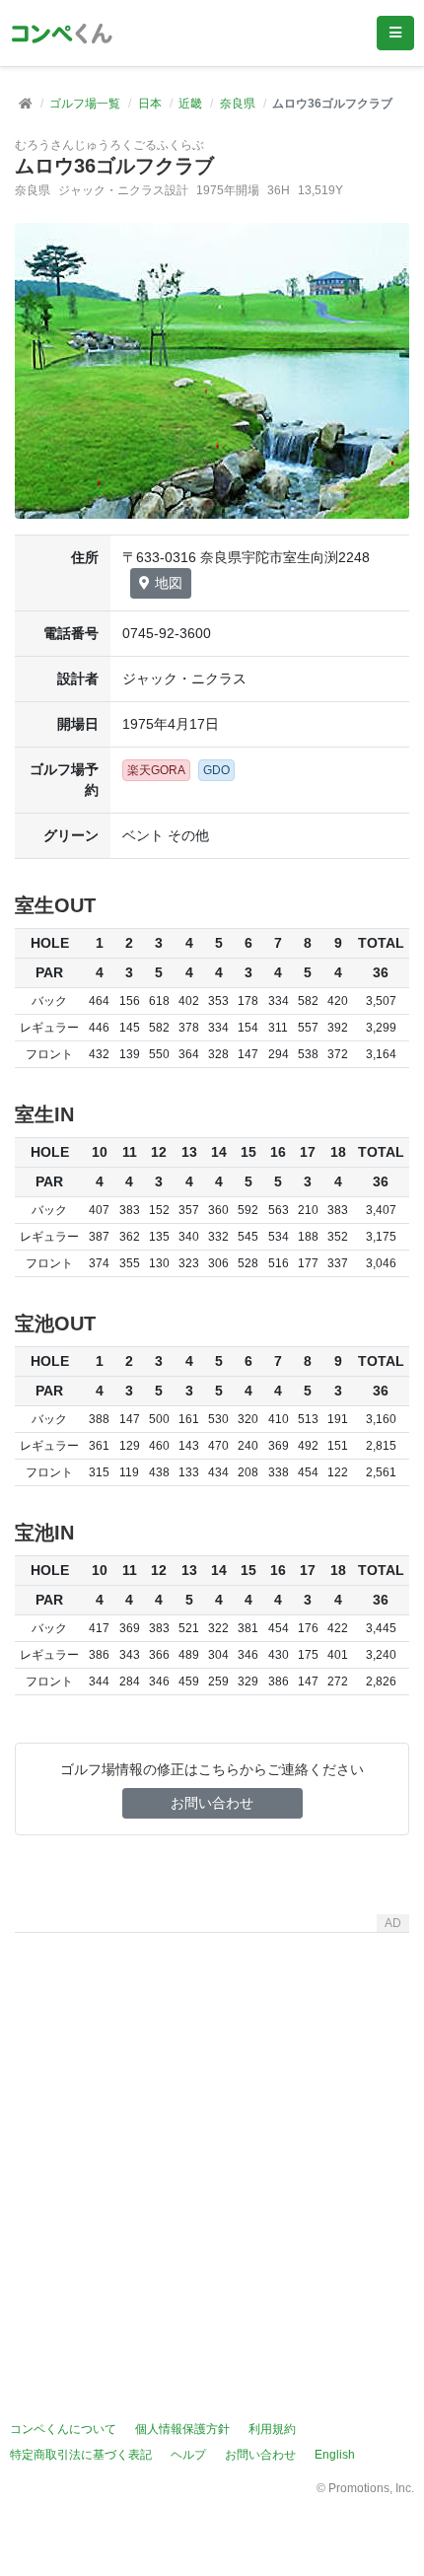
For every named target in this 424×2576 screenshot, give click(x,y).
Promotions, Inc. (371, 2488)
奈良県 (238, 104)
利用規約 (272, 2429)
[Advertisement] (212, 2153)
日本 (150, 104)
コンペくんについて (63, 2429)
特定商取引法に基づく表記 (81, 2455)
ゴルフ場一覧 (85, 104)
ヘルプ (188, 2455)
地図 (169, 583)
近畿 (190, 104)
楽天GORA (156, 770)
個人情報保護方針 (182, 2429)
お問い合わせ (212, 1803)
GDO (216, 770)
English (335, 2455)
